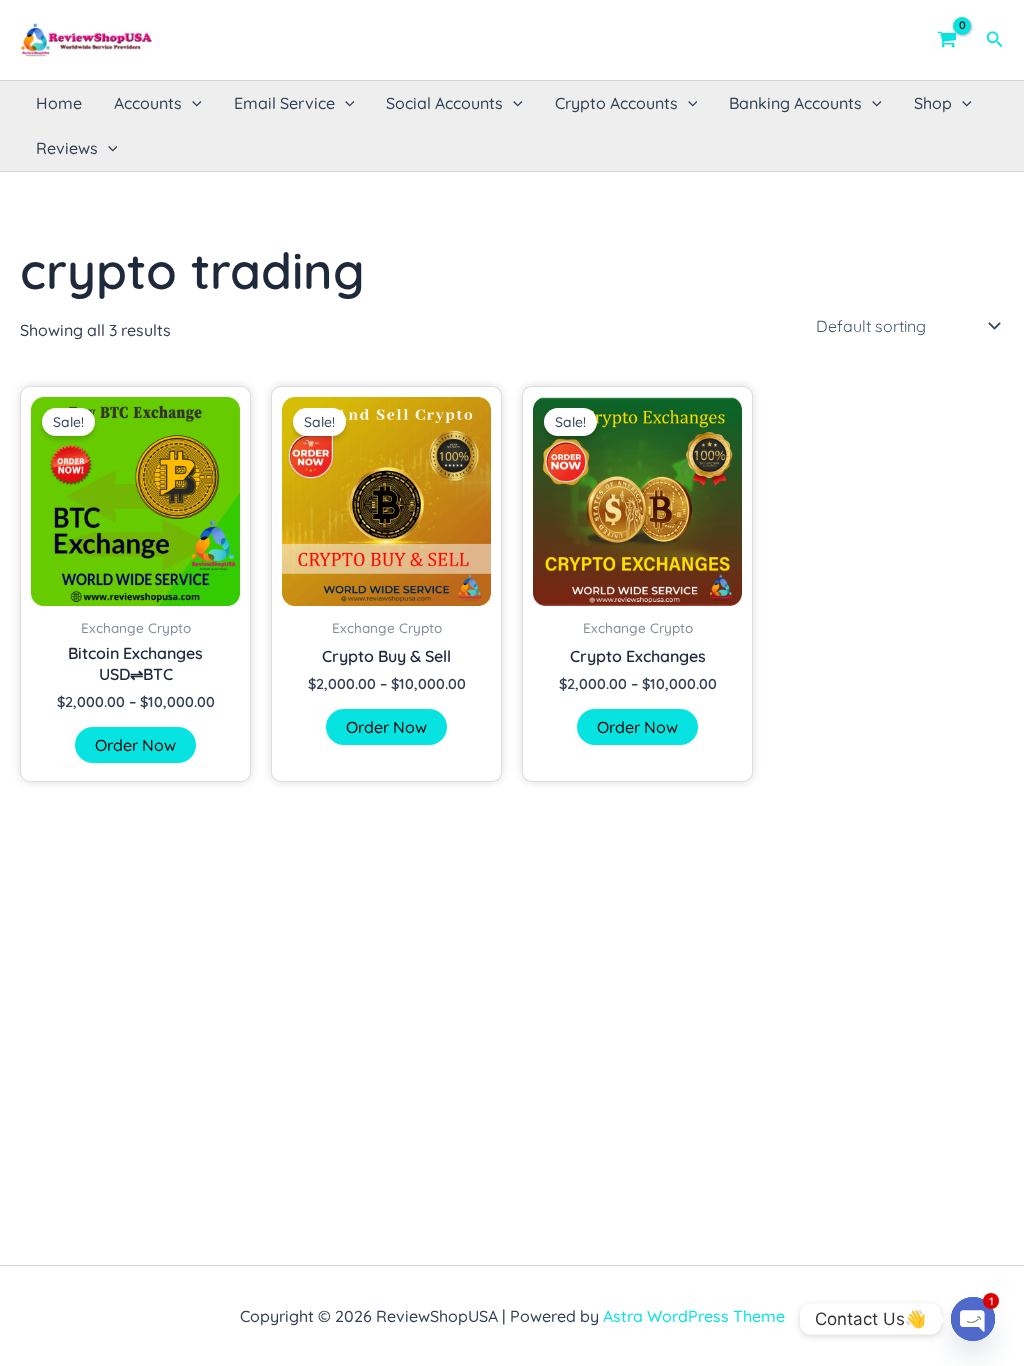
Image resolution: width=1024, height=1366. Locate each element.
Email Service (284, 103)
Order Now (135, 745)
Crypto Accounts (616, 103)
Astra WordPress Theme (694, 1316)
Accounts (148, 103)
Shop (933, 103)
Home (59, 103)
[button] (995, 40)
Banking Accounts (795, 103)
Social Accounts (444, 103)
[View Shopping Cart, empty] (947, 40)
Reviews (67, 148)
